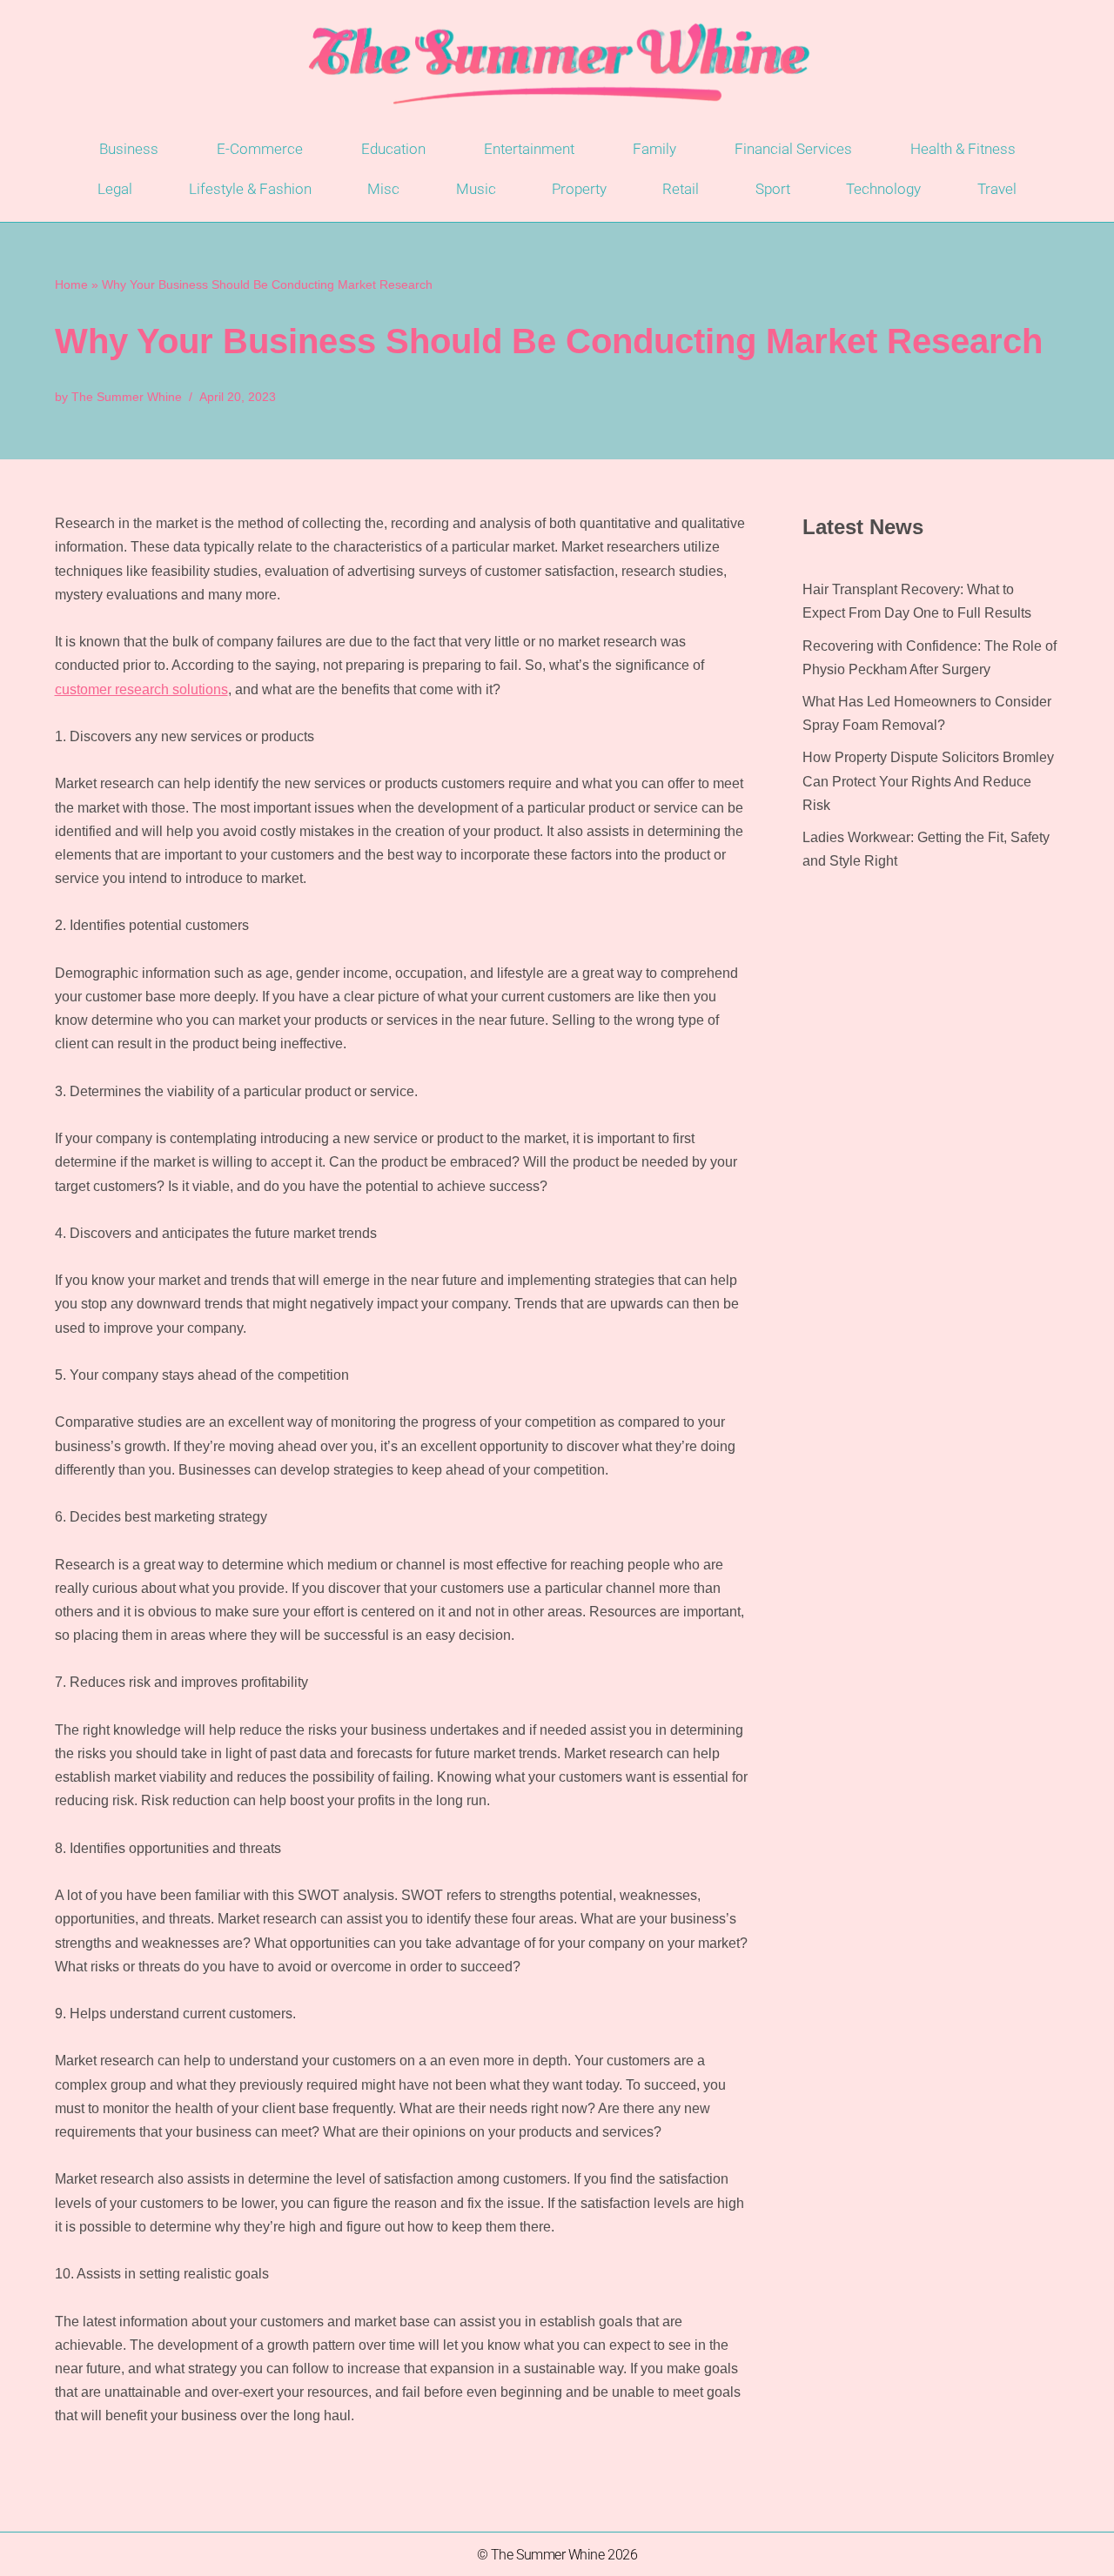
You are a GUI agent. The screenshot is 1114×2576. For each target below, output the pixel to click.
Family (654, 149)
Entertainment (529, 149)
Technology (883, 189)
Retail (681, 189)
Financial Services (793, 149)
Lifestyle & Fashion (250, 189)
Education (393, 149)
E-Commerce (260, 149)
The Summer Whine (127, 397)
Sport (773, 189)
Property (579, 189)
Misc (383, 189)
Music (476, 189)
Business (129, 149)
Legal (115, 189)
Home (71, 284)
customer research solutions (141, 689)
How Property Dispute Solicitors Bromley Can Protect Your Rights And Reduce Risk (928, 781)
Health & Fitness (963, 149)
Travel (997, 189)
